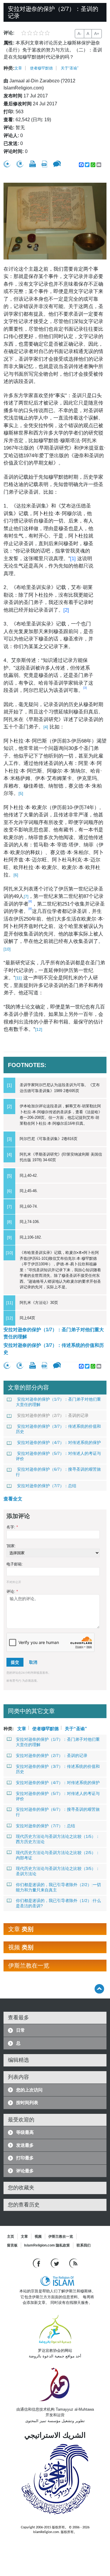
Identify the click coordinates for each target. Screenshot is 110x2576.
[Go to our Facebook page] (37, 2263)
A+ (97, 34)
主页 (11, 2236)
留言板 (12, 2245)
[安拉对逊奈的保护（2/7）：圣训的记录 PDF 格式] (44, 164)
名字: (12, 1527)
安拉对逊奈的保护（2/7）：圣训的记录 (53, 1415)
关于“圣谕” (70, 68)
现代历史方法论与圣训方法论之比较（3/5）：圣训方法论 (58, 1871)
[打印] (33, 164)
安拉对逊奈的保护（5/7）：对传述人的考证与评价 (58, 1456)
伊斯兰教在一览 (61, 2236)
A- (79, 34)
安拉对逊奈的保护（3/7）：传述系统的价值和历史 (54, 1349)
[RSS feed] (73, 2263)
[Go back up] (99, 1989)
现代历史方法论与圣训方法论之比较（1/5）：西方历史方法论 (58, 1839)
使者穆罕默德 (41, 68)
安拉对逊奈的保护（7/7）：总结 (47, 1486)
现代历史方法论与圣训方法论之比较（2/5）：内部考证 (58, 1855)
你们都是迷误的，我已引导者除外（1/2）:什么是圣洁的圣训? (58, 1903)
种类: (9, 68)
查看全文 (13, 1499)
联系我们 (84, 2245)
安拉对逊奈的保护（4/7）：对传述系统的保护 (59, 1442)
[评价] (7, 164)
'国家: (11, 1546)
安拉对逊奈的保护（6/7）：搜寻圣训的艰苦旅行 (58, 1472)
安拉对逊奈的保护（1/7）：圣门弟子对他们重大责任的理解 (54, 1333)
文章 (18, 68)
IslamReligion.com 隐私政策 (47, 2245)
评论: (12, 1591)
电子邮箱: (15, 1564)
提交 (15, 1662)
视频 (38, 2236)
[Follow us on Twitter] (56, 2263)
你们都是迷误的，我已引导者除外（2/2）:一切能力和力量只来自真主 (58, 1887)
